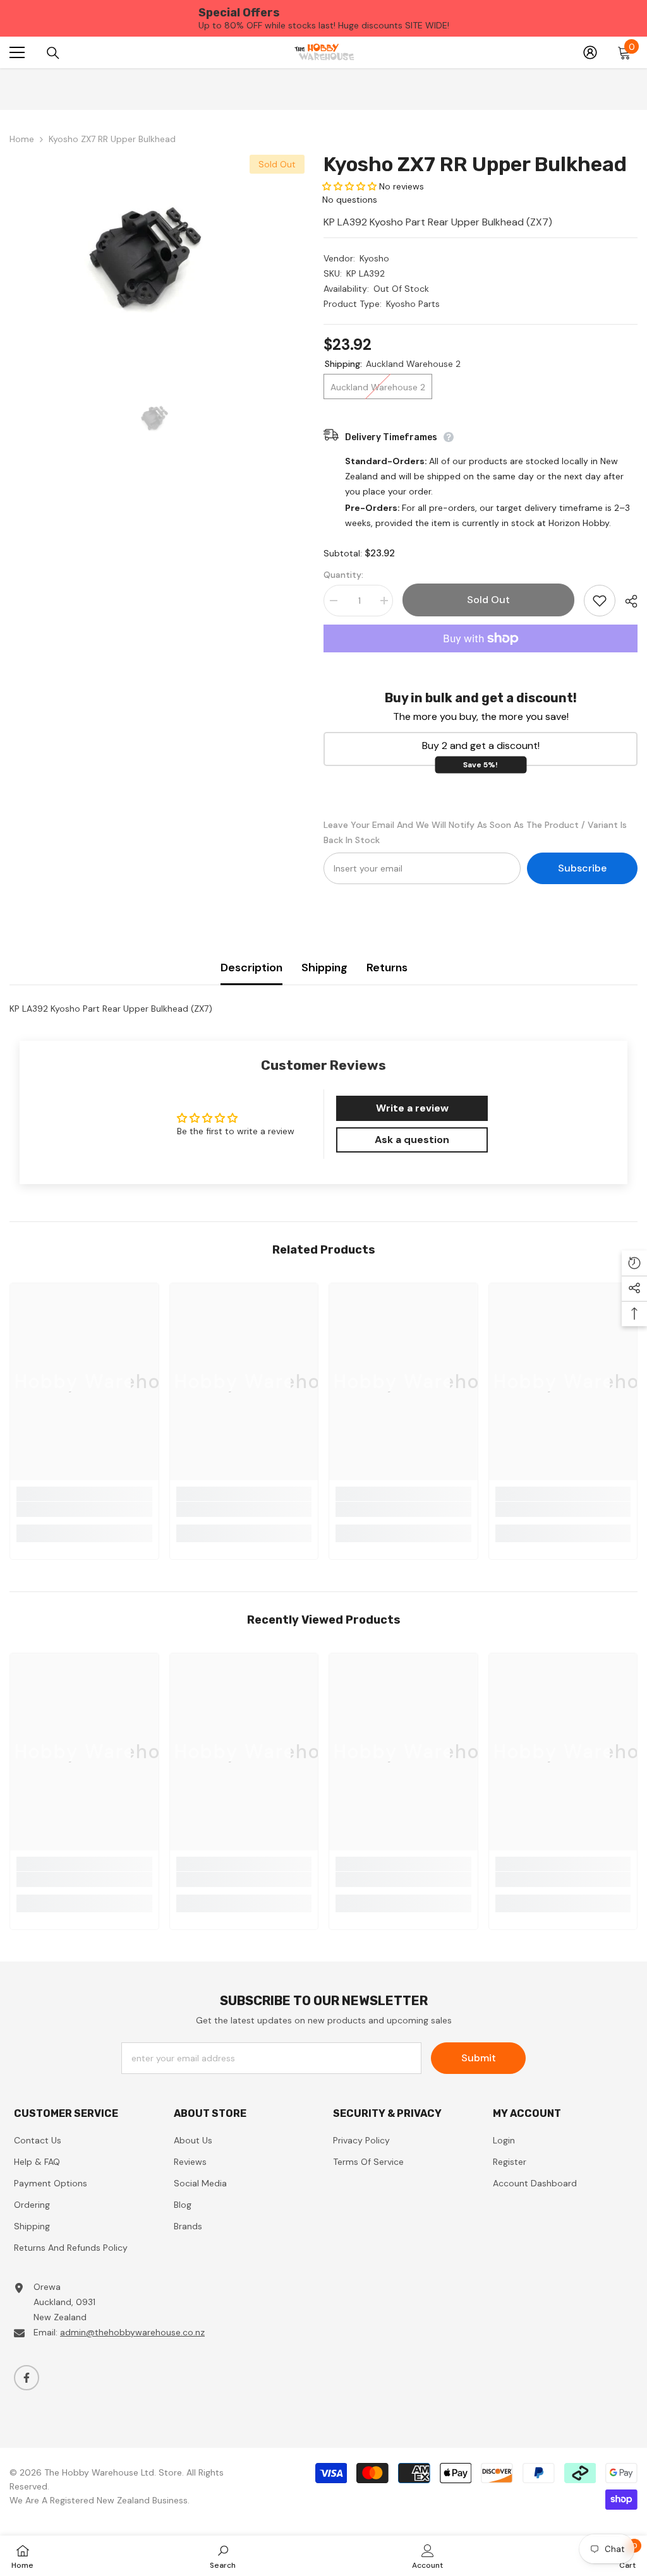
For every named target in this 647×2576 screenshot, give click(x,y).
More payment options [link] (481, 660)
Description (251, 967)
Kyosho (374, 258)
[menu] (17, 52)
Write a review (412, 1108)
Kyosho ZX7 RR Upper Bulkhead (475, 164)
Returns (387, 967)
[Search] (53, 53)
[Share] (626, 601)
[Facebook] (27, 2378)
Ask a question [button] (412, 1140)
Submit (479, 2058)
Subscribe (582, 868)
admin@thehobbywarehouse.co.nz (132, 2332)
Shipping (324, 967)
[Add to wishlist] (600, 601)
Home (22, 139)
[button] (349, 186)
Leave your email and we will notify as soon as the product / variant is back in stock (475, 832)
